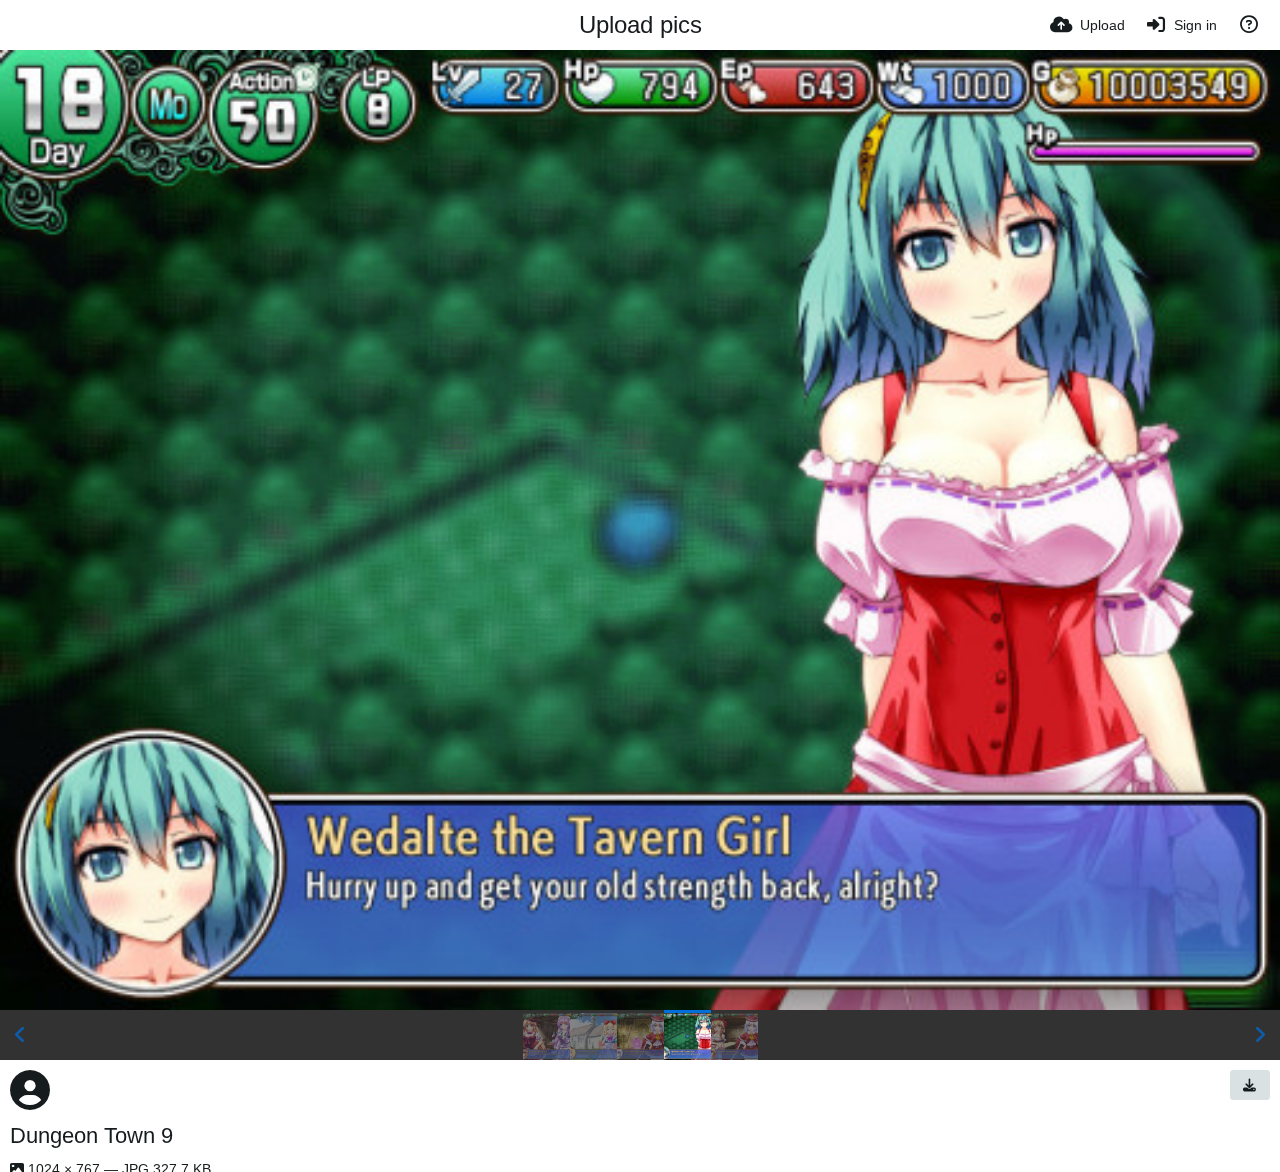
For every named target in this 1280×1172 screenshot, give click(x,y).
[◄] (20, 1035)
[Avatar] (30, 1090)
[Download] (1250, 1085)
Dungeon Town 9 (91, 1135)
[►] (1260, 1035)
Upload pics (640, 24)
